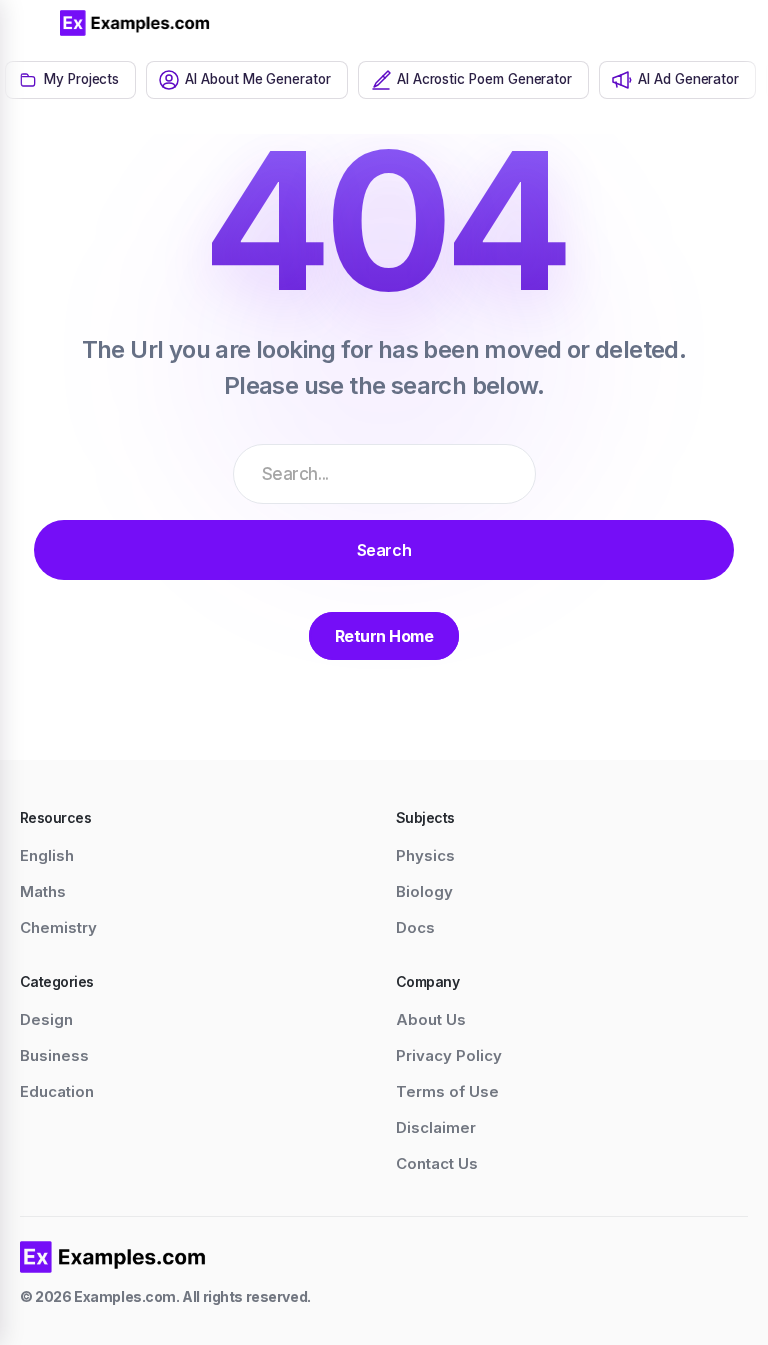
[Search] (698, 23)
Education (57, 1091)
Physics (425, 855)
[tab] (70, 80)
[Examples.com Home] (135, 23)
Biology (424, 891)
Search (384, 550)
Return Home (384, 636)
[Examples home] (113, 1257)
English (47, 855)
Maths (43, 891)
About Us (431, 1019)
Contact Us (437, 1163)
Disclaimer (436, 1127)
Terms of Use (447, 1091)
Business (54, 1055)
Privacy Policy (449, 1055)
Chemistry (58, 927)
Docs (415, 927)
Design (46, 1019)
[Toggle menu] (30, 23)
